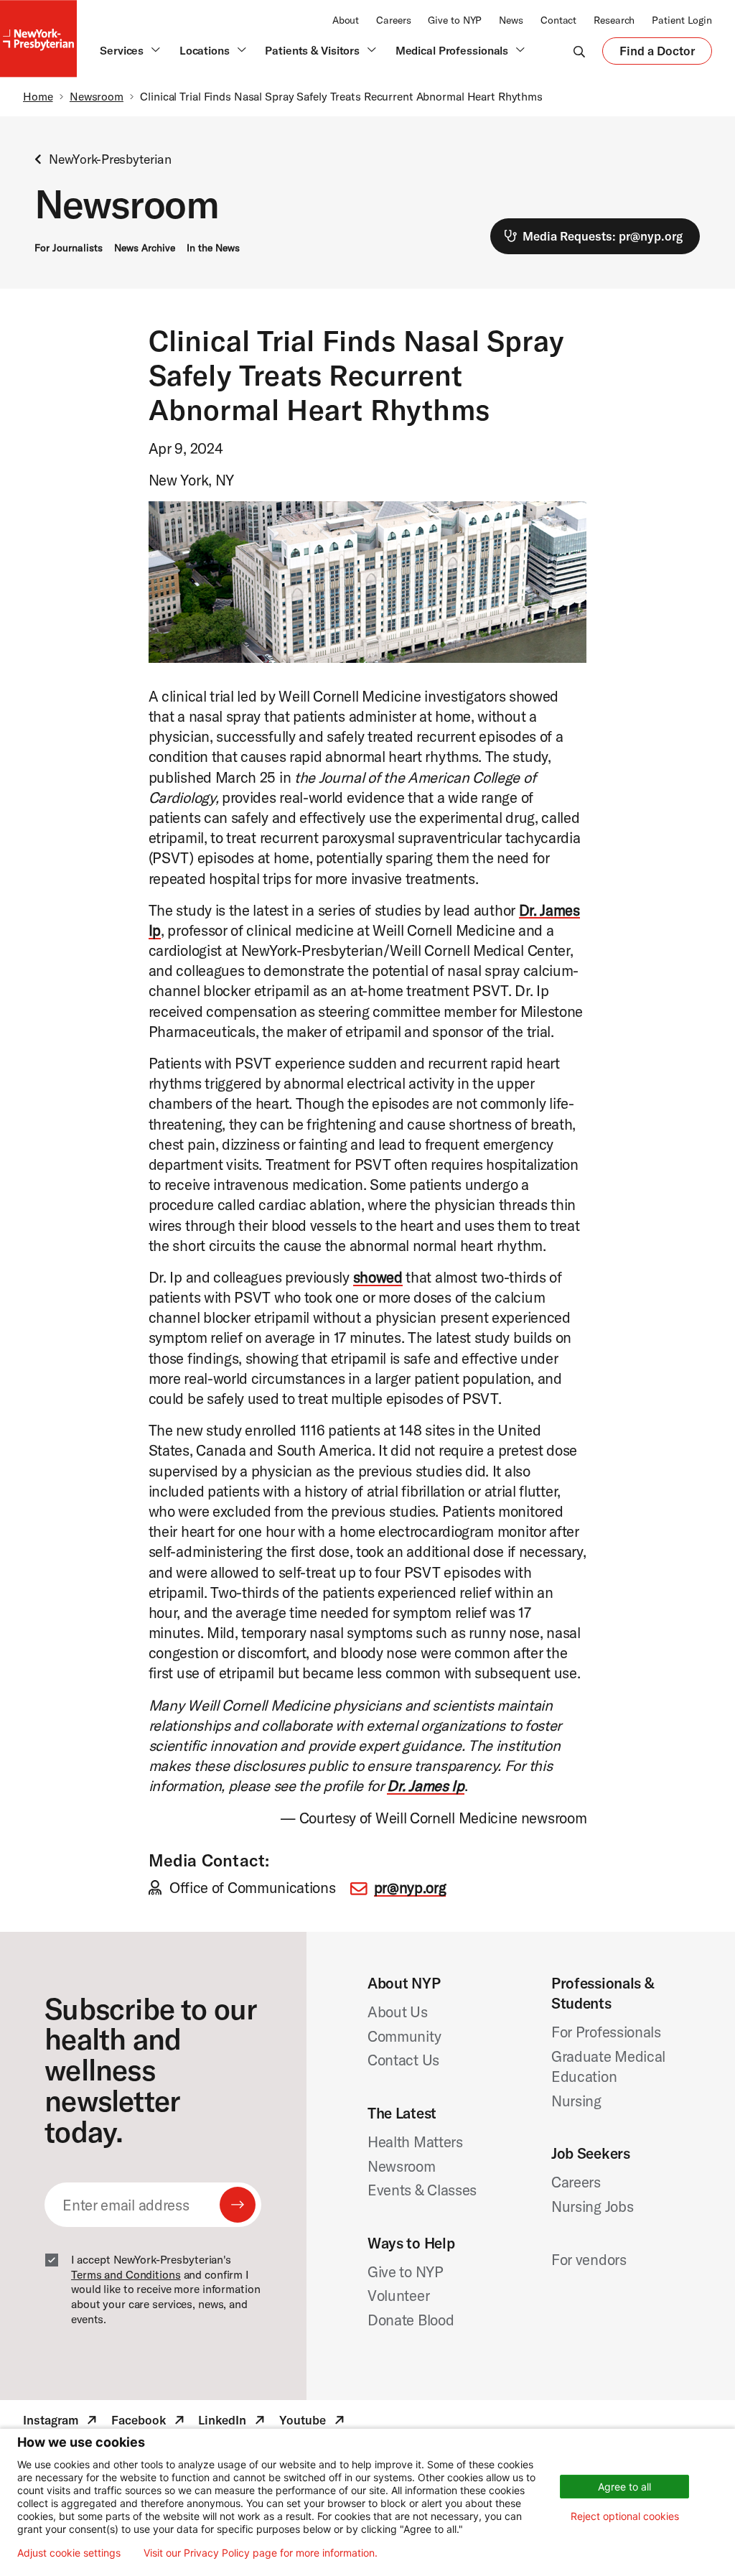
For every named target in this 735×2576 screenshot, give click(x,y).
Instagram (61, 2422)
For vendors (589, 2259)
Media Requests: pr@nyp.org (603, 236)
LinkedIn (233, 2422)
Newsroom (97, 96)
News (511, 20)
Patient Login (682, 20)
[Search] (579, 51)
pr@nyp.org (410, 1887)
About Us (398, 2012)
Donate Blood (411, 2320)
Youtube (313, 2422)
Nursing (576, 2101)
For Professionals (606, 2032)
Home (38, 96)
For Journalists (69, 248)
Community (404, 2036)
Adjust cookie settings (69, 2553)
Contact (558, 20)
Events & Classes (422, 2190)
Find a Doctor (657, 54)
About (346, 20)
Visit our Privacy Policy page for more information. (261, 2553)
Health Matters (415, 2142)
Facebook (149, 2422)
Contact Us (403, 2060)
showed (378, 1277)
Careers (393, 20)
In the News (213, 248)
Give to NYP (455, 20)
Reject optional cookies (625, 2516)
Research (614, 20)
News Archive (145, 248)
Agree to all (624, 2487)
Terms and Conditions (126, 2274)
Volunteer (398, 2295)
